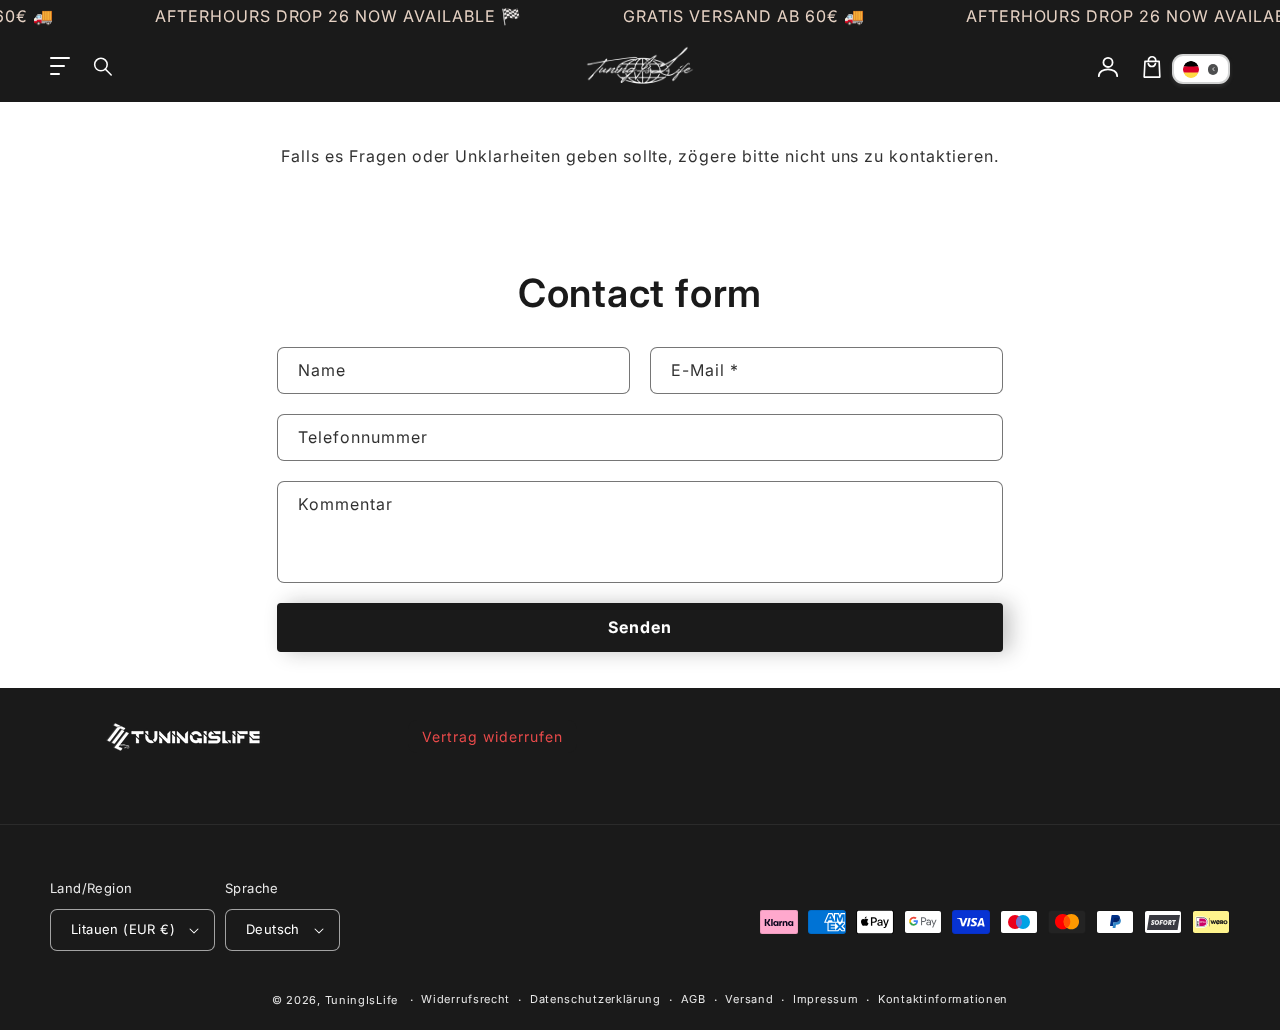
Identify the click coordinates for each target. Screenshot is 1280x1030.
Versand (749, 999)
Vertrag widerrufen (492, 736)
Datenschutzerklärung (595, 999)
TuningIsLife (361, 1000)
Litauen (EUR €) (123, 929)
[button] (104, 67)
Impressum (825, 999)
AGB (693, 999)
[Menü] (60, 67)
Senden (640, 627)
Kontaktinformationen (943, 999)
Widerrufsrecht (465, 999)
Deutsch (273, 929)
